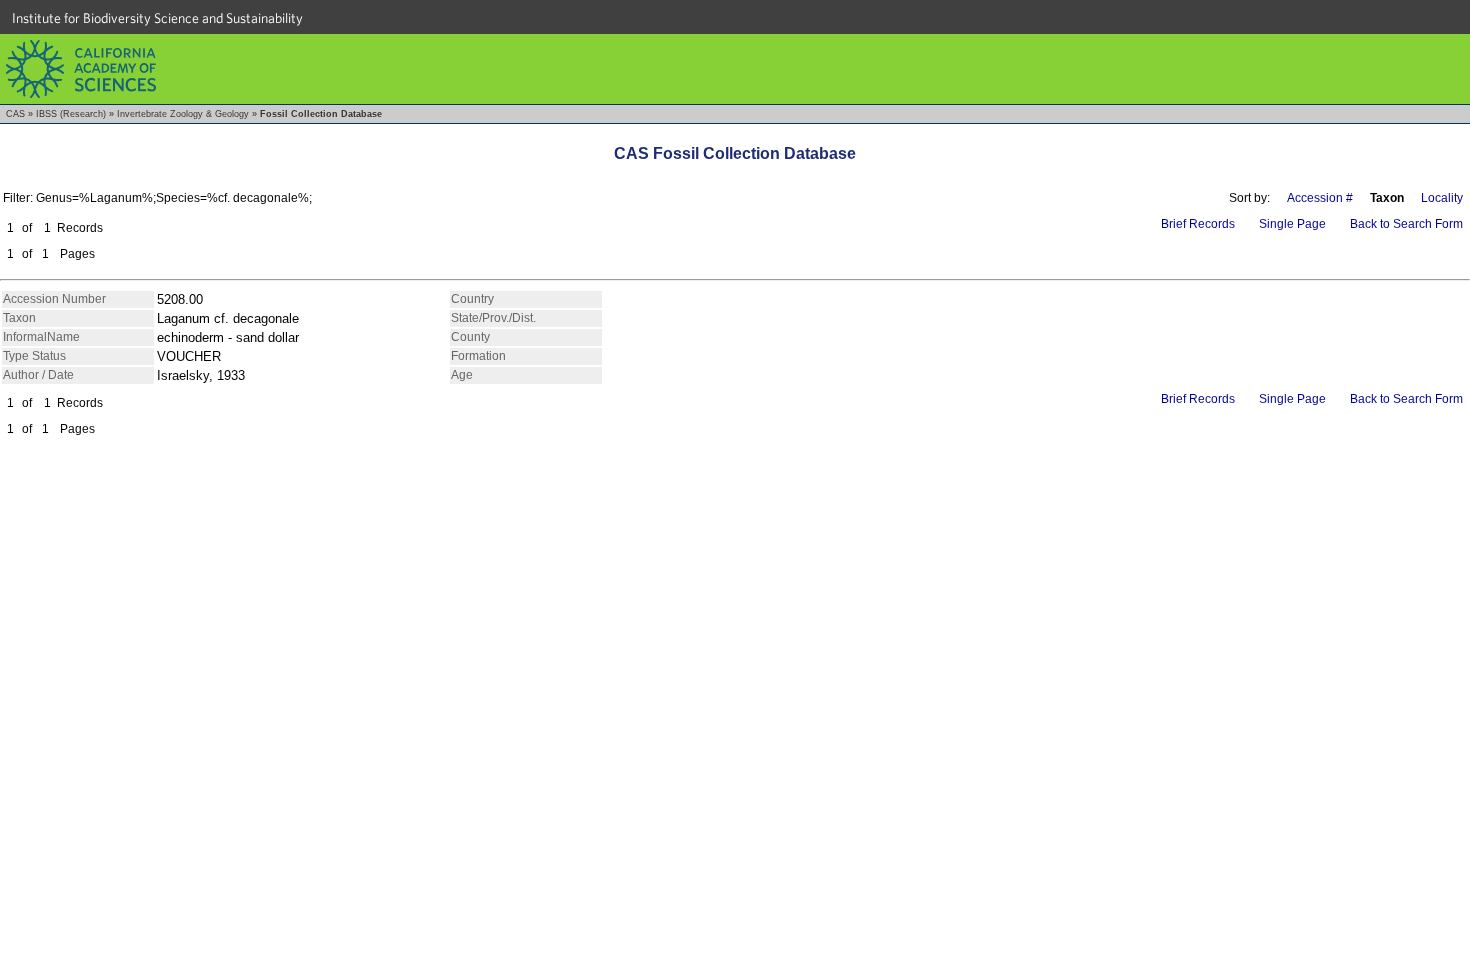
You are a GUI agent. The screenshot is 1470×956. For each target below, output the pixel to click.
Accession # (1320, 198)
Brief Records (1198, 224)
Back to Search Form (1406, 224)
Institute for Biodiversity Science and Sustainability (157, 18)
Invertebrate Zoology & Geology (183, 114)
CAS (15, 114)
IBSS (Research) (71, 114)
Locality (1442, 198)
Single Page (1292, 224)
